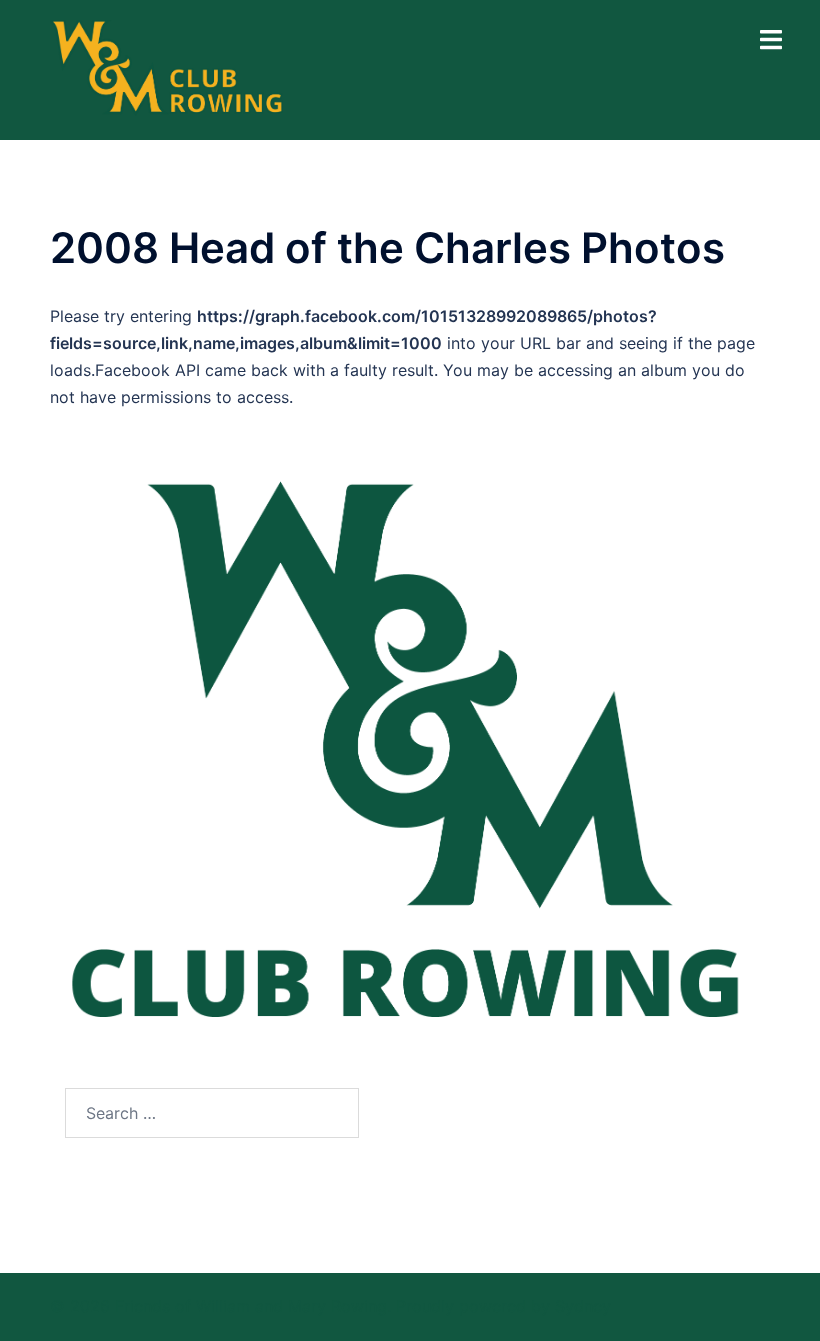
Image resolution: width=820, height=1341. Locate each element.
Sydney (583, 1306)
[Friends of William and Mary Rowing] (168, 68)
